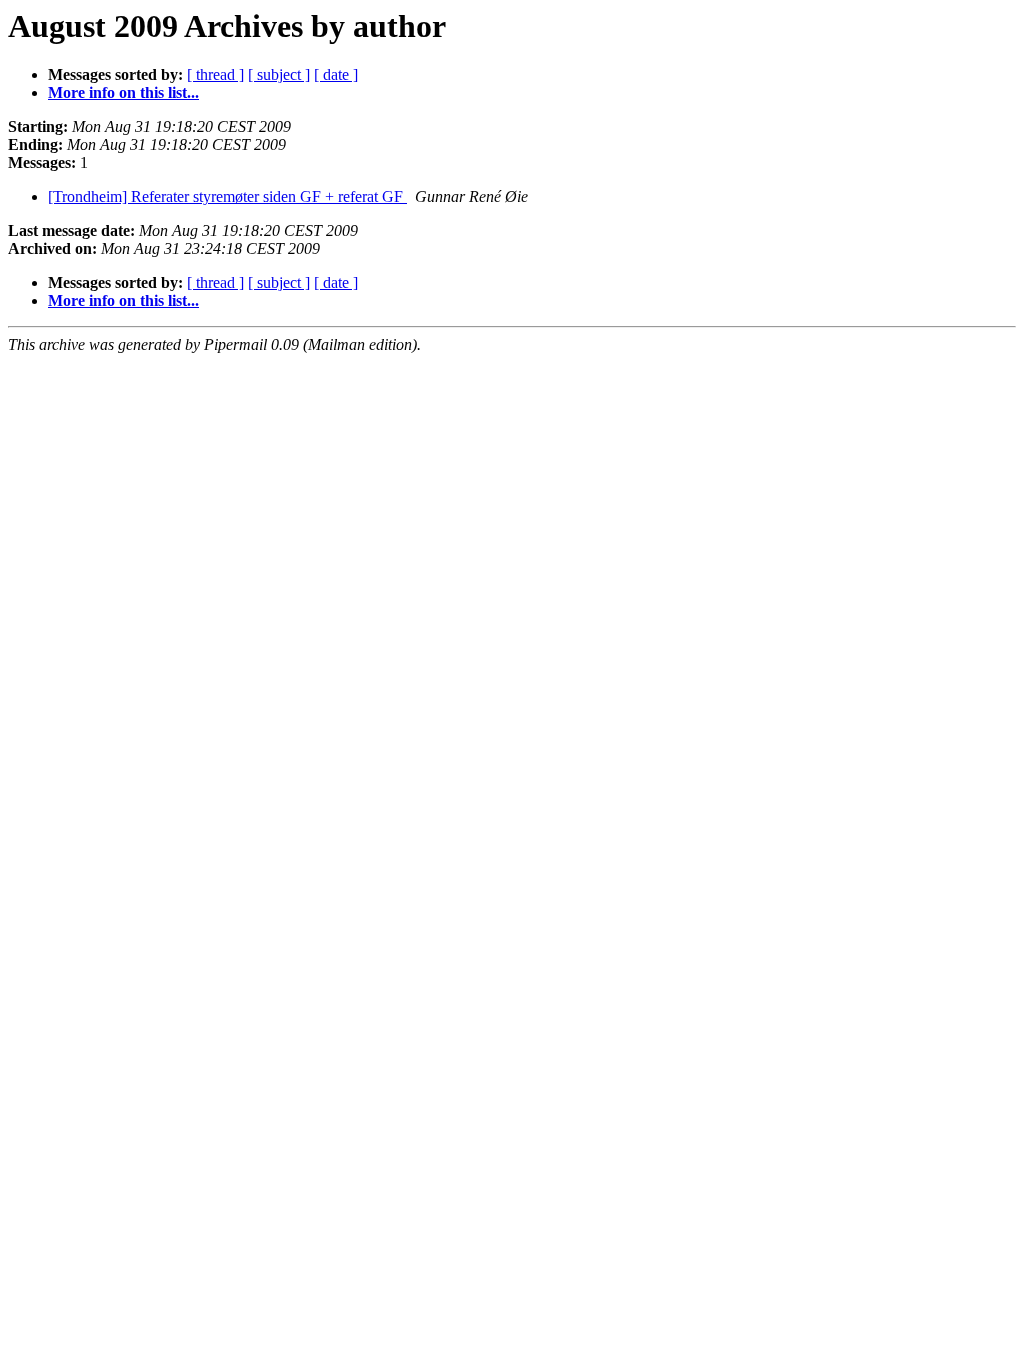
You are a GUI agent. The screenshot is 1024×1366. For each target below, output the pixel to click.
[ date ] (336, 74)
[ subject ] (279, 74)
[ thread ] (215, 74)
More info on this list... (123, 92)
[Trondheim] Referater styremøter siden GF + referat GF (227, 196)
